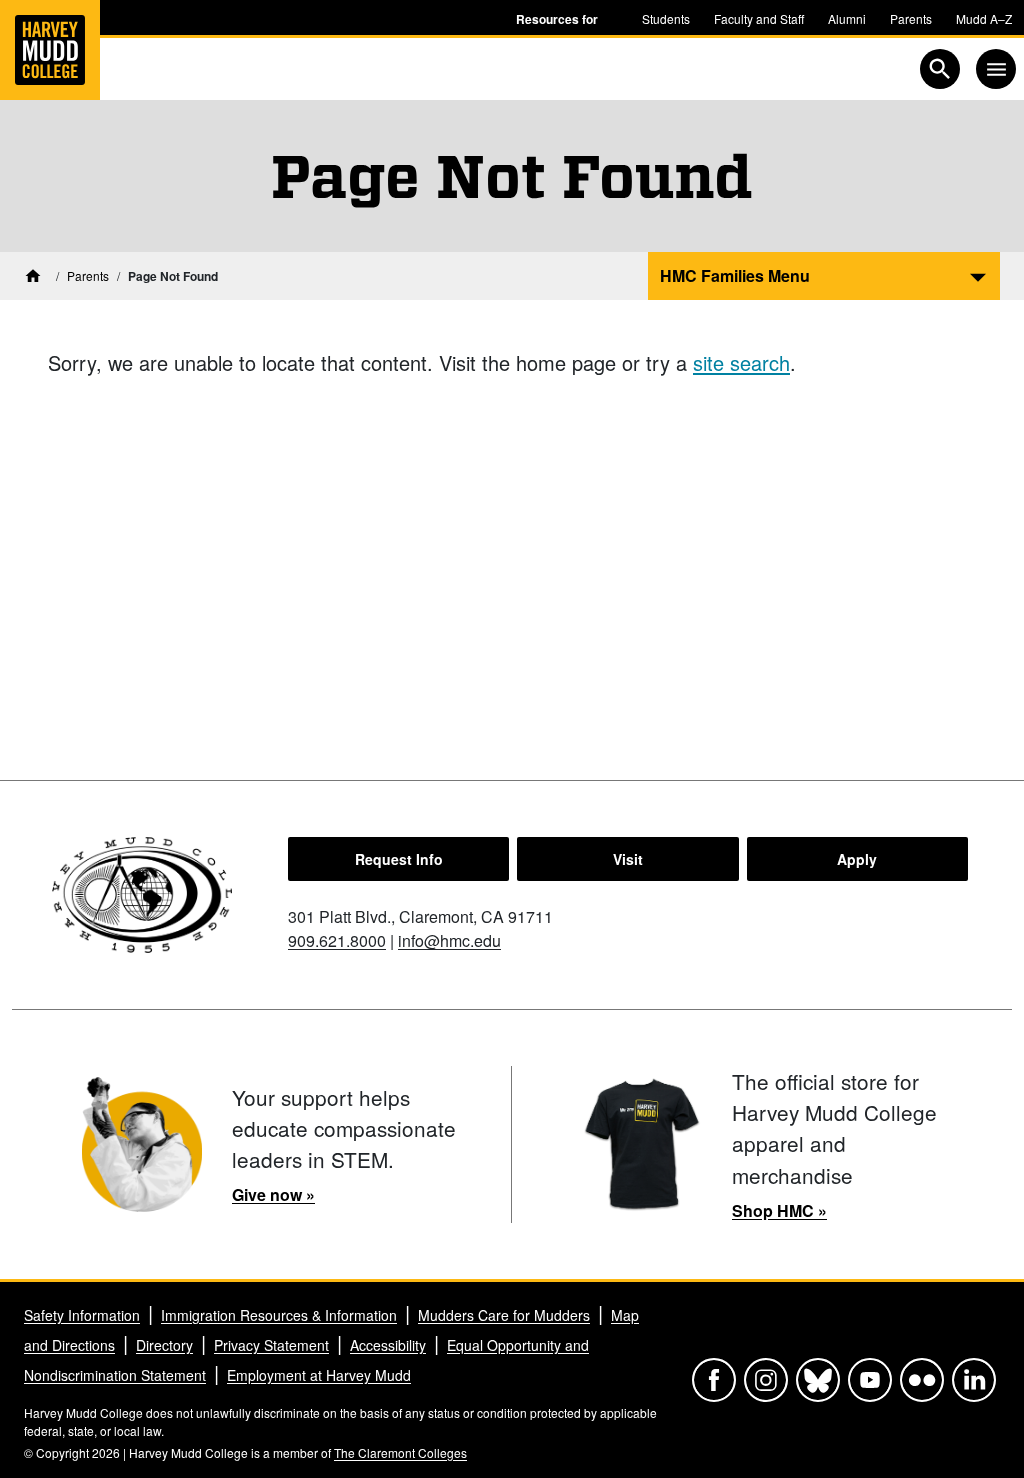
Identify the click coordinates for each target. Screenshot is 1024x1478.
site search (741, 362)
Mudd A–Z (984, 18)
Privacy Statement (271, 1345)
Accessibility (388, 1345)
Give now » (273, 1194)
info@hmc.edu (449, 940)
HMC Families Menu (735, 275)
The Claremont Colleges (400, 1452)
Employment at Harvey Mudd (319, 1375)
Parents (911, 18)
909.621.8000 (337, 940)
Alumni (847, 18)
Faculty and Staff (759, 18)
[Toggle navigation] (996, 69)
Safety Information (82, 1315)
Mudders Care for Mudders (504, 1315)
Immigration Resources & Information (279, 1315)
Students (666, 18)
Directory (164, 1345)
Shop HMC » (779, 1210)
